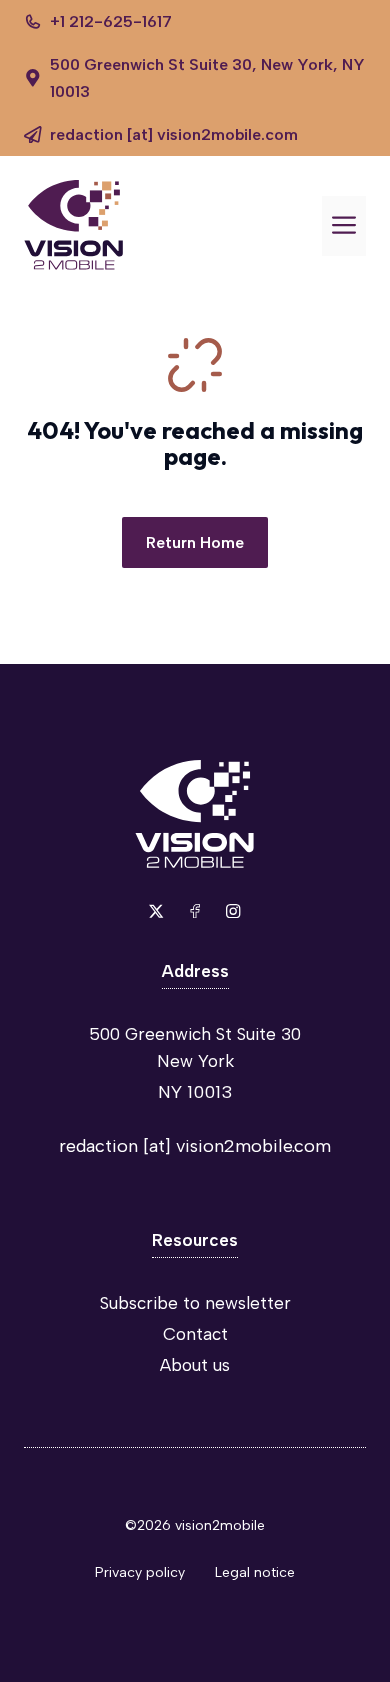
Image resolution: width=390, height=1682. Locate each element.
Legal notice (255, 1572)
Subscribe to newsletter (195, 1303)
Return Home (195, 542)
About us (195, 1365)
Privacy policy (140, 1572)
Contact (195, 1334)
